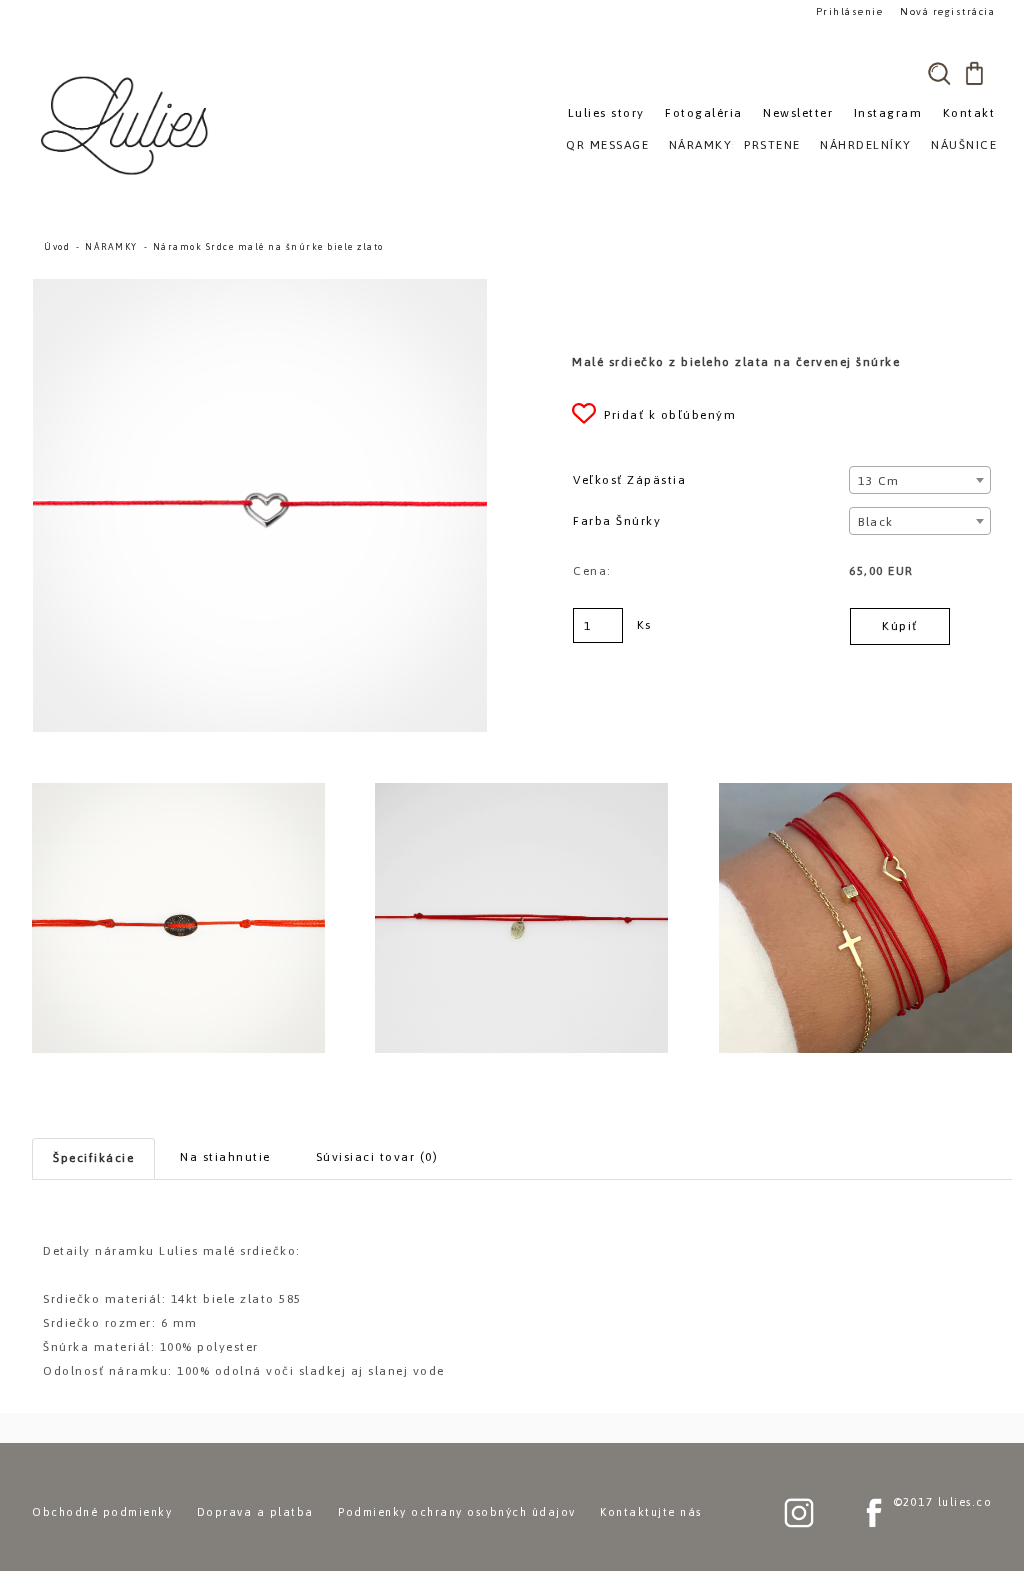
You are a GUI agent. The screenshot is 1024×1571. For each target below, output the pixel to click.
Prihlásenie (850, 11)
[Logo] (127, 125)
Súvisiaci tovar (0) (377, 1157)
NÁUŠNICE (964, 145)
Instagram (888, 113)
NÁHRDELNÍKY (866, 145)
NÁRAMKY (111, 247)
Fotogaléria (704, 113)
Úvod (57, 247)
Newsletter (798, 113)
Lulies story (606, 113)
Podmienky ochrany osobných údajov (457, 1512)
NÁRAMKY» (704, 145)
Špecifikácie (93, 1158)
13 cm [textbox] (879, 481)
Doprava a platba (255, 1512)
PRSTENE (772, 145)
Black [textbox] (876, 522)
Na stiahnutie (225, 1157)
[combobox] (919, 480)
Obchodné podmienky (102, 1512)
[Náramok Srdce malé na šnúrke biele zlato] (260, 288)
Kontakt (969, 113)
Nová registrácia (947, 11)
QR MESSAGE (607, 145)
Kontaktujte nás (651, 1512)
